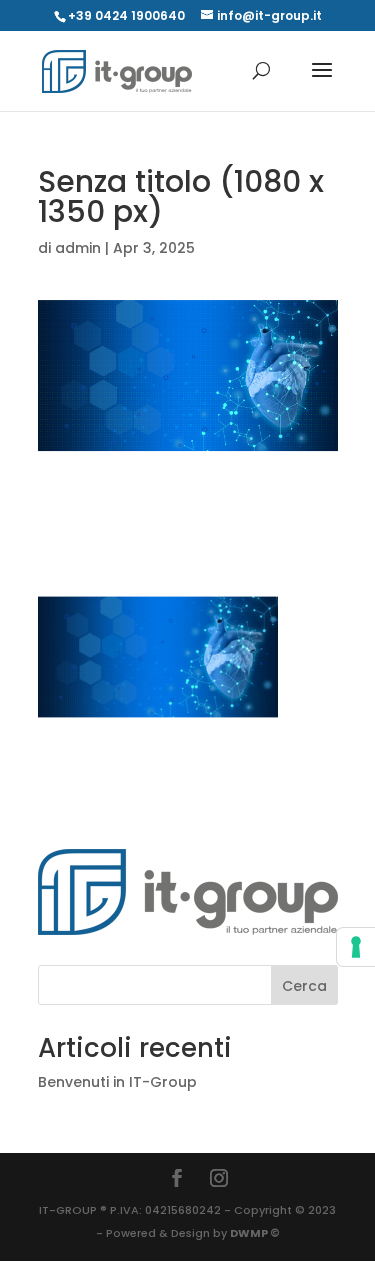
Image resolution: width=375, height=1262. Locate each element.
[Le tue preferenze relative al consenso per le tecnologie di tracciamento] (356, 947)
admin (78, 248)
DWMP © (255, 1233)
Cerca (304, 986)
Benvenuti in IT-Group (117, 1082)
